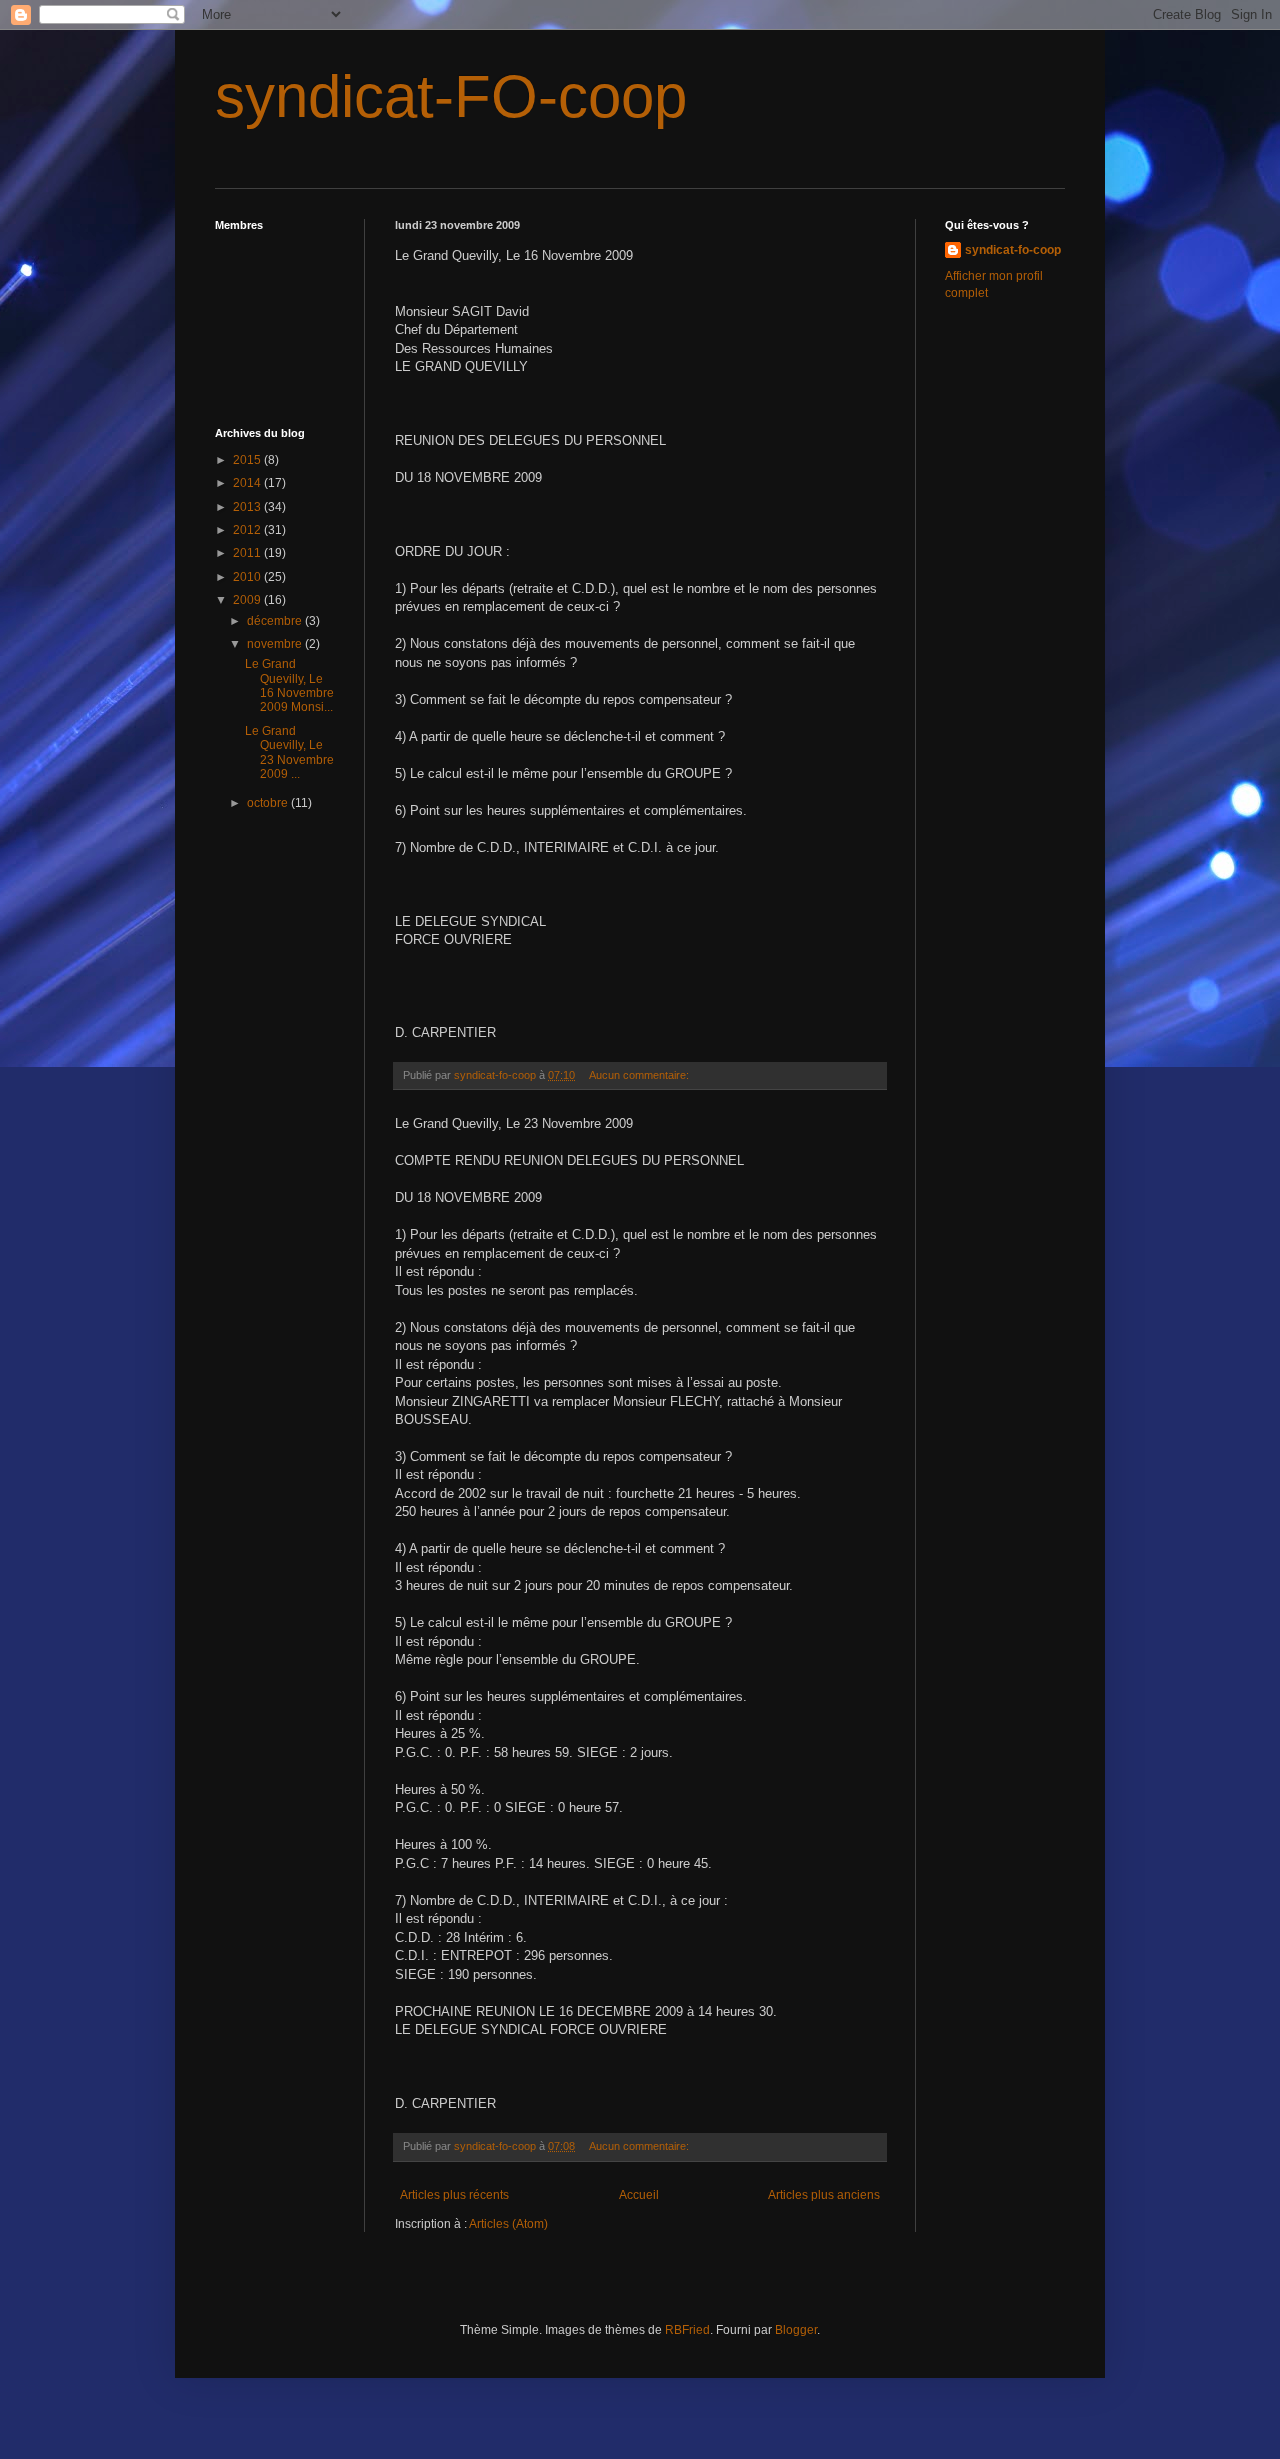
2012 (248, 530)
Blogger (796, 2330)
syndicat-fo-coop (1013, 250)
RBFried (687, 2330)
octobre (269, 803)
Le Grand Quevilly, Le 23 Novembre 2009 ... (289, 752)
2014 (248, 483)
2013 (248, 507)
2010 (248, 577)
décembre (276, 621)
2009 (248, 600)
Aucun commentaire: (640, 1075)
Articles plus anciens (824, 2195)
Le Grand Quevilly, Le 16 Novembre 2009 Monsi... (289, 685)
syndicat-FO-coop (451, 96)
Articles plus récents (454, 2195)
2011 (248, 553)
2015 (248, 460)
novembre (276, 644)
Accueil (639, 2195)
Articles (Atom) (508, 2224)
